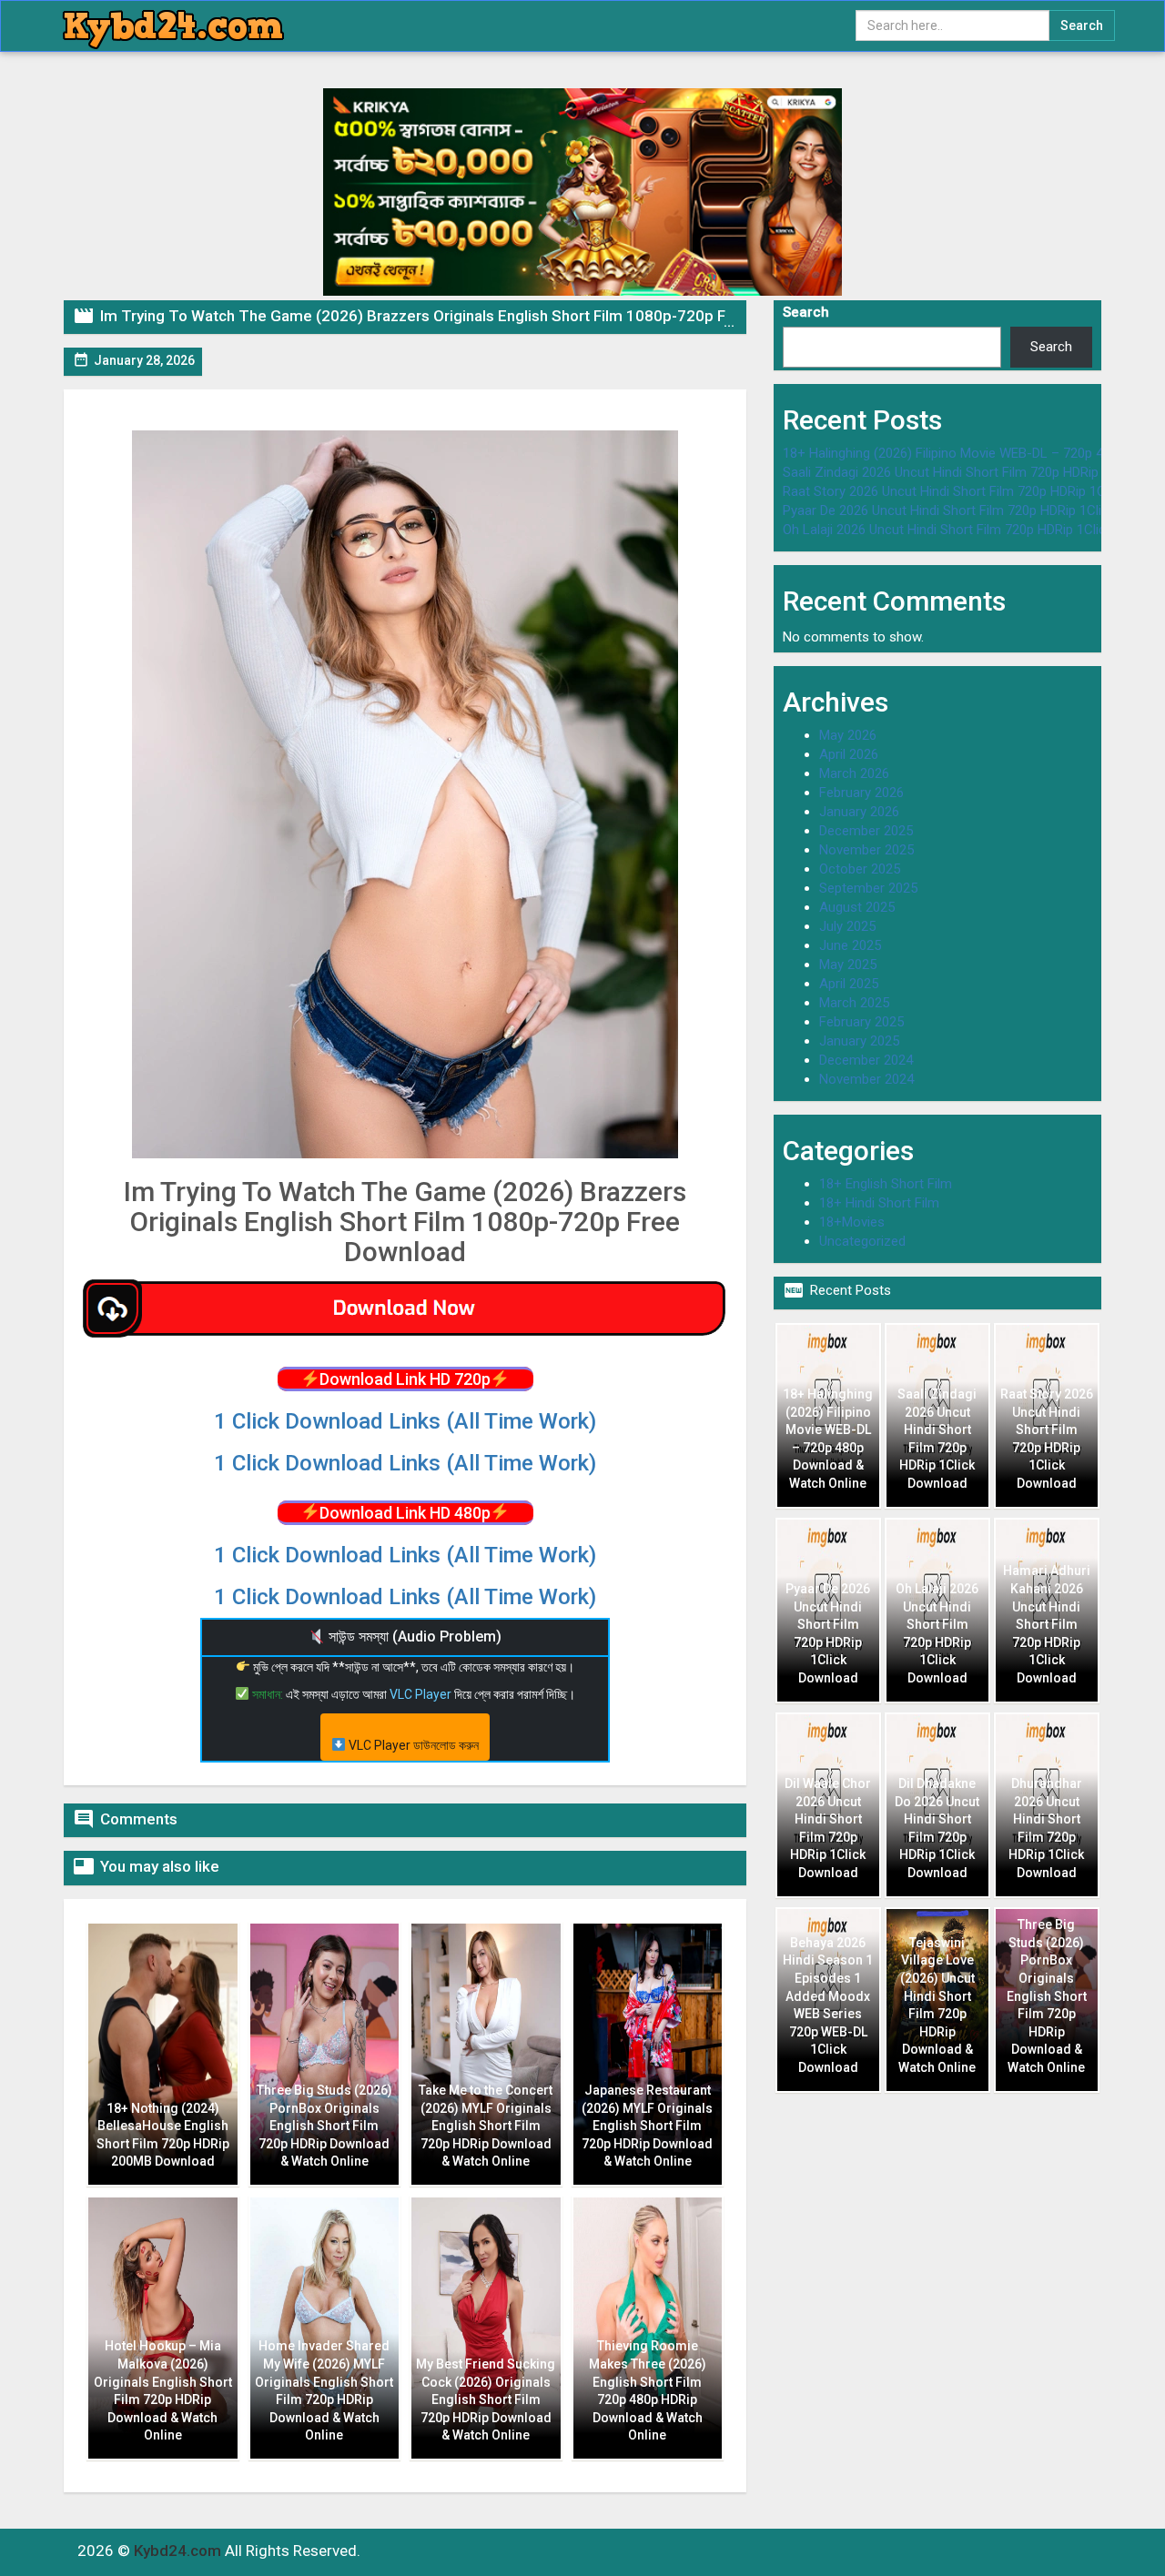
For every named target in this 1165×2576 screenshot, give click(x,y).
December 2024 (866, 1060)
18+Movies (852, 1222)
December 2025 (866, 831)
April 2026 (849, 754)
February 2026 (861, 793)
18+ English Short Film (886, 1184)
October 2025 (860, 869)
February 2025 (861, 1022)
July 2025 (847, 926)
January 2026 (859, 812)
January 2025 (859, 1041)
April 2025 (849, 984)
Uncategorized (862, 1241)
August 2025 (857, 907)
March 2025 (854, 1003)
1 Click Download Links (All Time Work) (405, 1421)
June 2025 (850, 945)
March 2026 (854, 773)
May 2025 (848, 965)
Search (806, 312)
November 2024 (866, 1079)
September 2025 (868, 888)
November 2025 (866, 850)
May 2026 (848, 735)
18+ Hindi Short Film (879, 1203)
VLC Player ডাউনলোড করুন (412, 1745)
